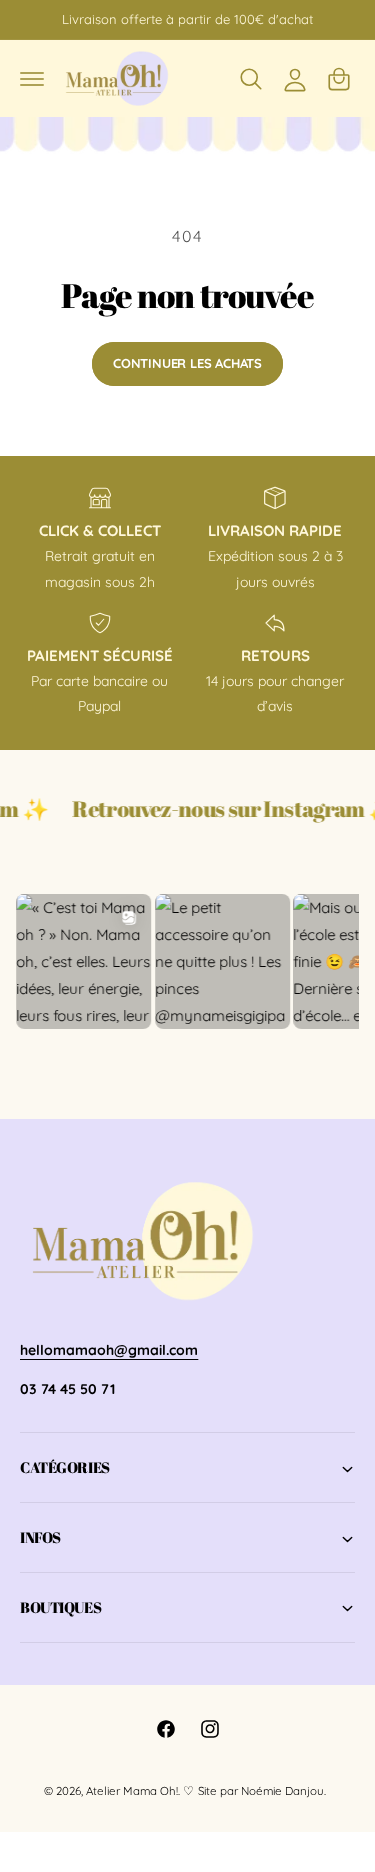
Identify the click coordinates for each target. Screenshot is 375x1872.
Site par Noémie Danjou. (262, 1790)
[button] (32, 79)
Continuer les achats (187, 363)
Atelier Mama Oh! (132, 1790)
